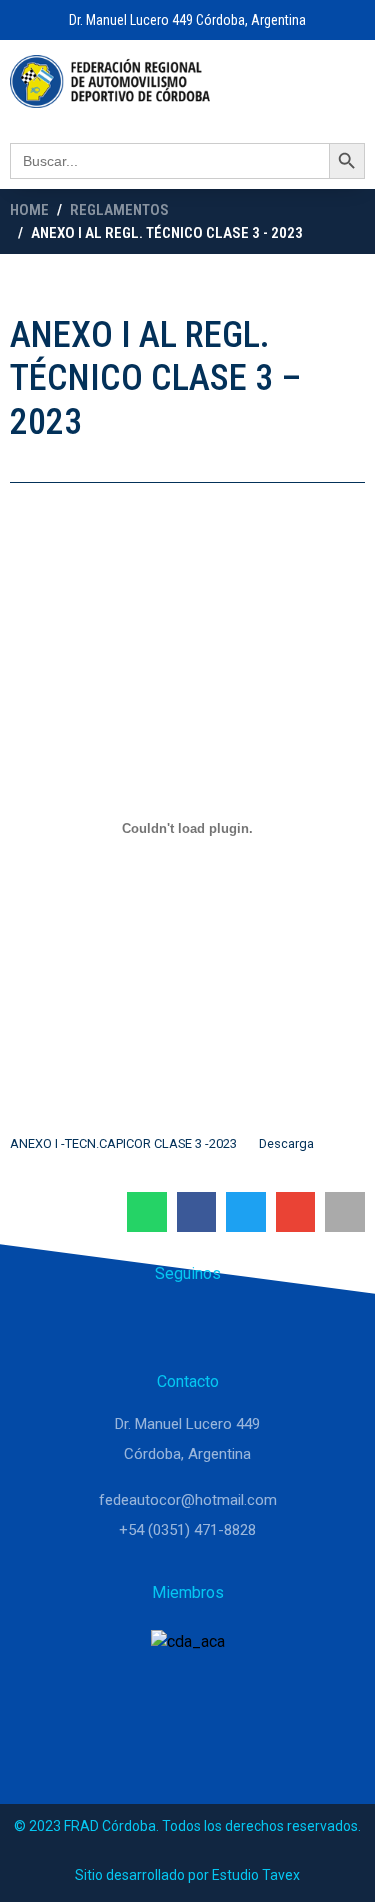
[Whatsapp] (140, 1326)
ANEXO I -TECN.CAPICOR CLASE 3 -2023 (123, 1143)
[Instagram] (188, 1326)
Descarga (286, 1143)
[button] (147, 1212)
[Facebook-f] (236, 1326)
